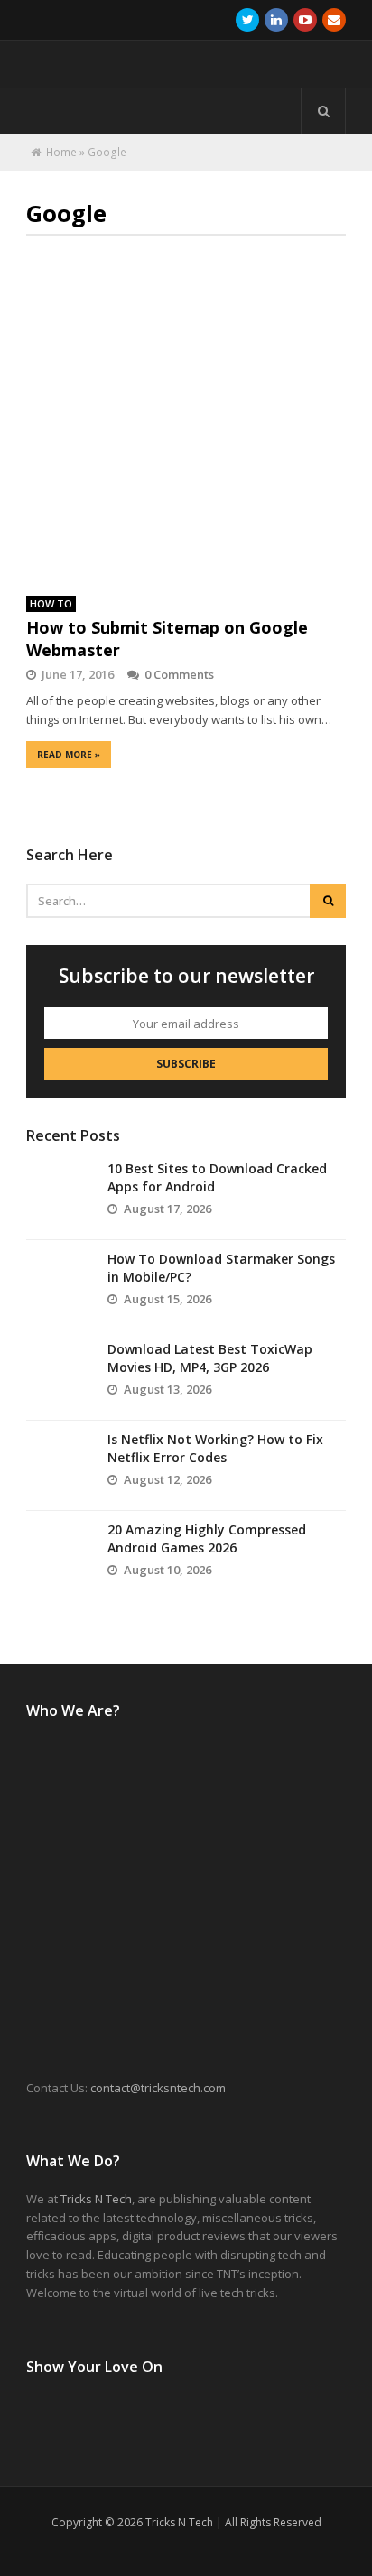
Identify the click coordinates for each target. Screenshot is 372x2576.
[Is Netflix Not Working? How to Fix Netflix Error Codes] (58, 1466)
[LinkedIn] (276, 20)
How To (51, 603)
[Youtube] (305, 20)
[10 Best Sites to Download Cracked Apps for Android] (58, 1195)
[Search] (323, 111)
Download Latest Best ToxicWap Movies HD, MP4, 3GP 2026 (210, 1358)
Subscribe (186, 1064)
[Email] (334, 20)
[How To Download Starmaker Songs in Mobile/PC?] (58, 1285)
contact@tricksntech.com (158, 2088)
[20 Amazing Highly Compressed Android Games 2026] (58, 1556)
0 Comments (179, 674)
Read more (69, 755)
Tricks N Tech (96, 2199)
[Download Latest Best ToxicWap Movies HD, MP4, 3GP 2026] (58, 1376)
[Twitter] (247, 20)
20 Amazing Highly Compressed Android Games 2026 (207, 1538)
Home (61, 152)
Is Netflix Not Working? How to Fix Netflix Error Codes (215, 1448)
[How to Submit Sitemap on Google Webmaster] (186, 418)
